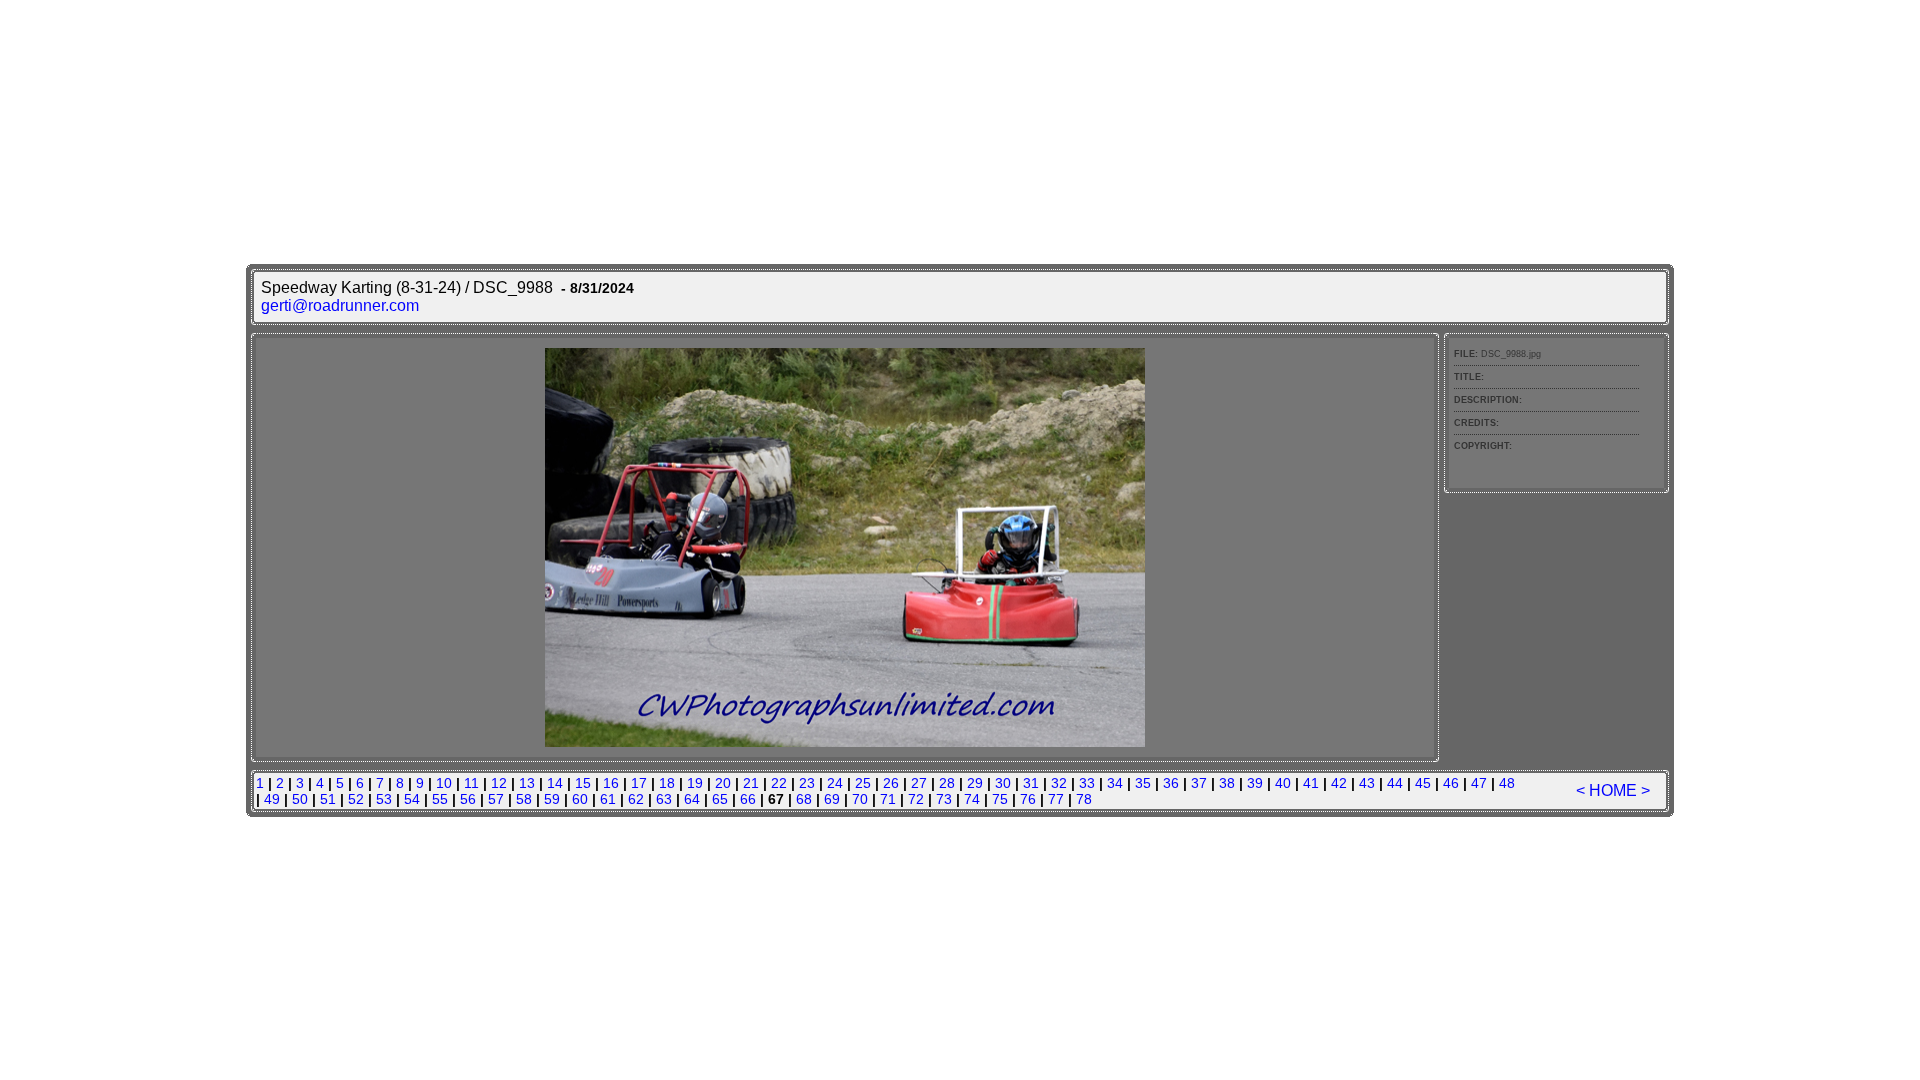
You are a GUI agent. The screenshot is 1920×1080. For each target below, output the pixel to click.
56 (468, 799)
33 (1087, 783)
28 (947, 783)
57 (496, 799)
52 (356, 799)
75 (1000, 799)
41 (1311, 783)
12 (499, 783)
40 (1283, 783)
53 (384, 799)
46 (1451, 783)
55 (440, 799)
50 (300, 799)
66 (748, 799)
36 (1171, 783)
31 (1031, 783)
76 (1028, 799)
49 (272, 799)
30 (1003, 783)
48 (1507, 783)
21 (751, 783)
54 (412, 799)
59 (552, 799)
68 (804, 799)
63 (664, 799)
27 (919, 783)
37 (1199, 783)
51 (328, 799)
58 (524, 799)
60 (580, 799)
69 (832, 799)
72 (916, 799)
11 (471, 783)
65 (720, 799)
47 (1479, 783)
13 (527, 783)
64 (692, 799)
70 (860, 799)
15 (583, 783)
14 (555, 783)
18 (667, 783)
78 (1084, 799)
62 (636, 799)
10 (444, 783)
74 (972, 799)
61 (608, 799)
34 (1115, 783)
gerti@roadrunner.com (340, 305)
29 (975, 783)
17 (639, 783)
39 (1255, 783)
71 (888, 799)
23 (807, 783)
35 (1143, 783)
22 (779, 783)
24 (835, 783)
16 (611, 783)
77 (1056, 799)
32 (1059, 783)
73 (944, 799)
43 (1367, 783)
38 (1227, 783)
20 (723, 783)
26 (891, 783)
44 (1395, 783)
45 (1423, 783)
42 (1339, 783)
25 (863, 783)
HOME (1613, 790)
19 (695, 783)
